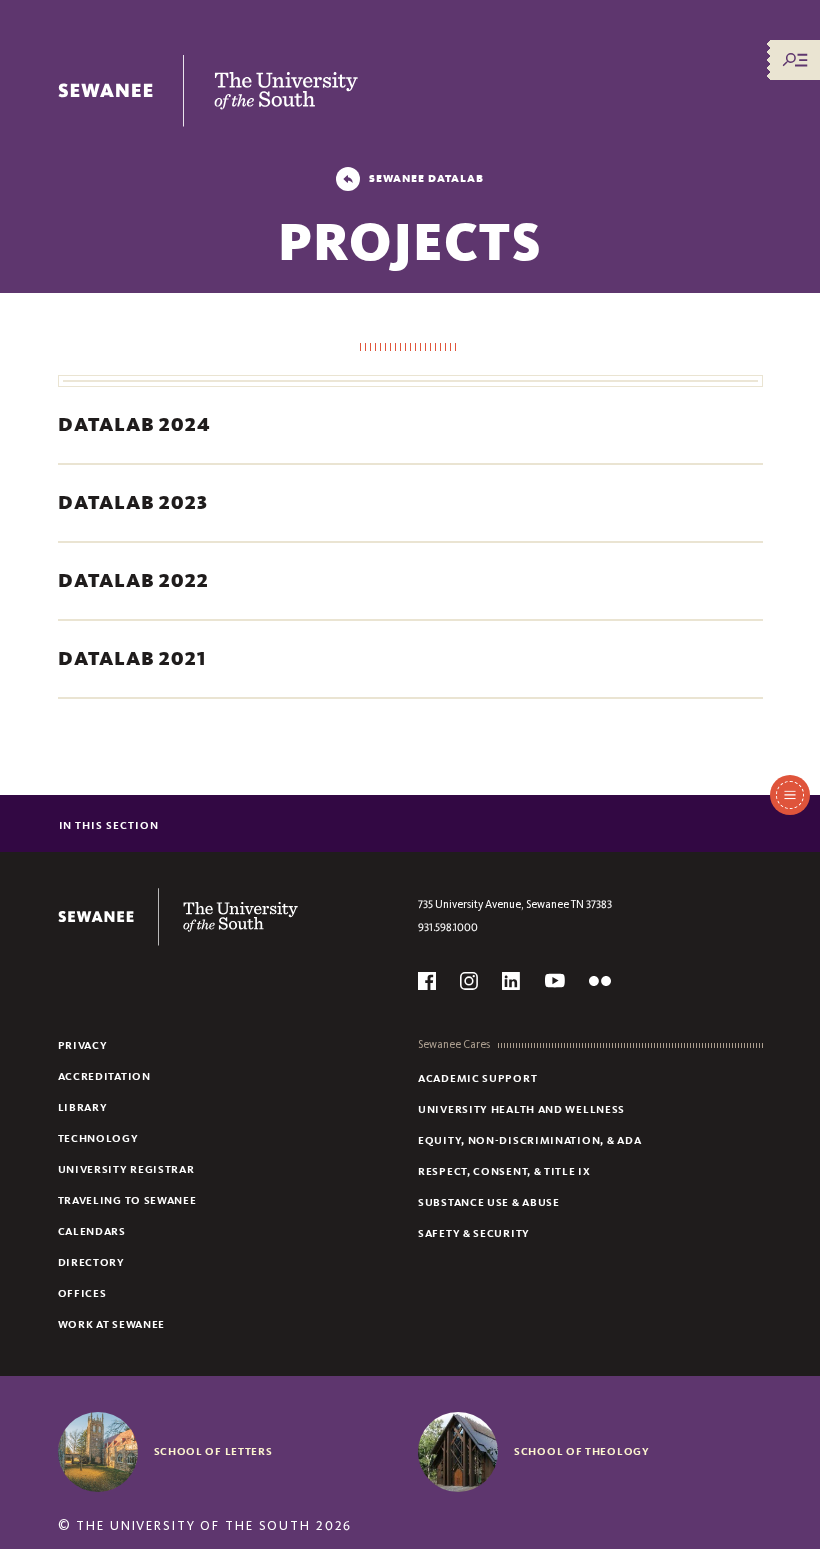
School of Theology (582, 1451)
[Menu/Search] (795, 60)
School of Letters (213, 1451)
